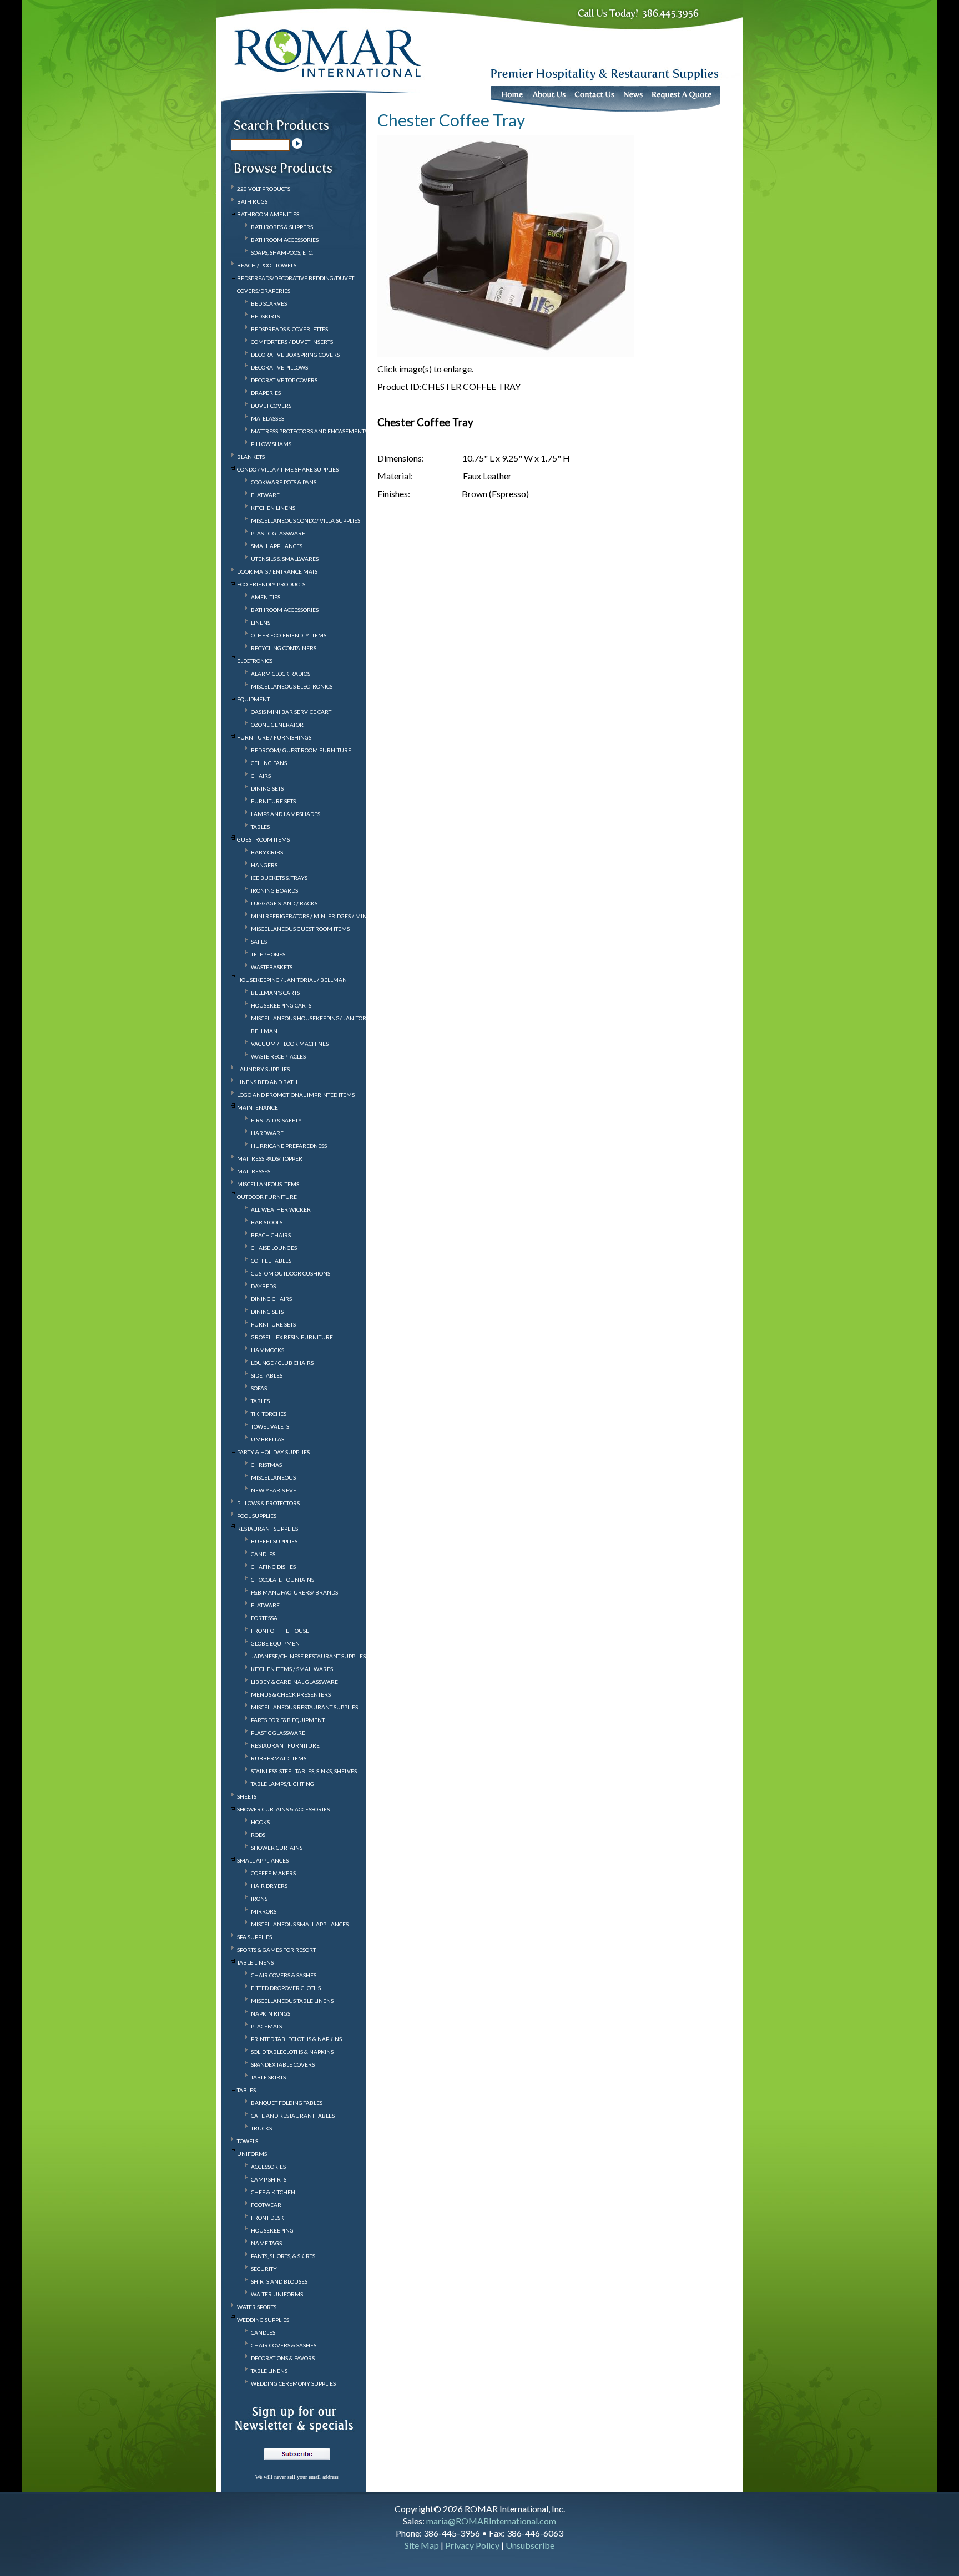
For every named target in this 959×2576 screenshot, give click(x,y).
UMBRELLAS (267, 1439)
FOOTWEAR (266, 2205)
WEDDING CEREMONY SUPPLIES (293, 2383)
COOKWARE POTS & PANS (284, 482)
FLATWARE (265, 495)
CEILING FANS (269, 763)
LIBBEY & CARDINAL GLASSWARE (294, 1682)
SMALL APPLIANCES (277, 546)
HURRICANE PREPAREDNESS (289, 1146)
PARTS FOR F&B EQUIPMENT (288, 1720)
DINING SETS (267, 788)
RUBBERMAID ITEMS (279, 1758)
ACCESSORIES (268, 2167)
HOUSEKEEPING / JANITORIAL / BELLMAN (292, 980)
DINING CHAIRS (271, 1299)
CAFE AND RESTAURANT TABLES (293, 2116)
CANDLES (263, 1554)
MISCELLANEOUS (273, 1477)
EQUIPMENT (253, 699)
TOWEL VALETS (270, 1426)
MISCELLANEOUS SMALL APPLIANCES (300, 1924)
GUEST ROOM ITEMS (263, 839)
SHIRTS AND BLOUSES (279, 2281)
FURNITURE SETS (273, 801)
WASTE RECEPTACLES (278, 1056)
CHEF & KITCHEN (273, 2192)
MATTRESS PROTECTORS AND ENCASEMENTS (309, 431)
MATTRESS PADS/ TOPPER (270, 1158)
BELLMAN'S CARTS (275, 993)
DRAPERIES (266, 393)
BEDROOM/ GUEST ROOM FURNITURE (301, 750)
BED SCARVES (269, 303)
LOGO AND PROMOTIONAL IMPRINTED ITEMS (296, 1095)
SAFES (259, 942)
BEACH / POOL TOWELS (267, 265)
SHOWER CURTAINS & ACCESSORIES (283, 1809)
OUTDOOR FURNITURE (267, 1197)
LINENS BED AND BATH (267, 1082)
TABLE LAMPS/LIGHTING (282, 1784)
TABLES (260, 827)
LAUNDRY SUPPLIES (263, 1069)
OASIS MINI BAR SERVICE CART (291, 712)
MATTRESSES (254, 1171)
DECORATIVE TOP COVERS (284, 380)
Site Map (422, 2545)
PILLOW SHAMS (271, 444)
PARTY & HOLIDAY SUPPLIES (273, 1452)
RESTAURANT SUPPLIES (267, 1529)
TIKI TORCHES (269, 1414)
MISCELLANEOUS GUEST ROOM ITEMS (300, 929)
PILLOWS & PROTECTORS (268, 1503)
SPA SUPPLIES (254, 1937)
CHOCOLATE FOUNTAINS (282, 1580)
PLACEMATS (266, 2026)
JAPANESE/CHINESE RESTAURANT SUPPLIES (308, 1656)
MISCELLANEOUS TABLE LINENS (292, 2001)
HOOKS (260, 1822)
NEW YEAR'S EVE (274, 1490)
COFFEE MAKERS (273, 1873)
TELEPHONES (268, 954)
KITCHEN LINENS (273, 508)
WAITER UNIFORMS (277, 2294)
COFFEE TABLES (271, 1261)
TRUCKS (261, 2128)
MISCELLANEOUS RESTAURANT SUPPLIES (304, 1707)
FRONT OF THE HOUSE (280, 1631)
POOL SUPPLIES (257, 1516)
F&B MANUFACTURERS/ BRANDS (294, 1592)
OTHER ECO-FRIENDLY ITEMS (289, 635)
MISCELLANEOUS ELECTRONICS (292, 686)
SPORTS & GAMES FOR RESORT (276, 1950)
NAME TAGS (266, 2243)
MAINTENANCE (258, 1107)
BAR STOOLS (267, 1222)
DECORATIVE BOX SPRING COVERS (295, 355)
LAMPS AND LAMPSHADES (286, 814)
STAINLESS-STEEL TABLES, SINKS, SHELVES (304, 1771)
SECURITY (264, 2269)
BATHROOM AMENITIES (268, 214)
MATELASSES (267, 418)
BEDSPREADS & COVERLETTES (289, 329)
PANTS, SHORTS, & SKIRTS (283, 2256)
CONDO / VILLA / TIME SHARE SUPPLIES (288, 469)
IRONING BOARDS (274, 890)
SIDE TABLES (267, 1375)
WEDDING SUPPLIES (263, 2320)
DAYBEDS (263, 1286)
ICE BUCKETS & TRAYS (279, 878)
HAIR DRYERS (269, 1886)
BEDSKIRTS (265, 316)
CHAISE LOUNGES (274, 1248)
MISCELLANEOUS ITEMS (268, 1184)
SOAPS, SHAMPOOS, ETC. (282, 252)
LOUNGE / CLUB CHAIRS (282, 1363)
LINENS (261, 623)
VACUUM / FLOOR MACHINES (290, 1044)
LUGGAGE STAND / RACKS (284, 903)
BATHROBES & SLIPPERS (282, 227)
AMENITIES (266, 597)
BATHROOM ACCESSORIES (285, 240)
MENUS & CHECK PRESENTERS (291, 1694)
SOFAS (259, 1388)
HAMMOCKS (267, 1350)
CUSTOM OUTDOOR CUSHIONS (291, 1273)
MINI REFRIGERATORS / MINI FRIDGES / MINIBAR (316, 916)
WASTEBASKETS (272, 967)
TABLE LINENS (255, 1962)
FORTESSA (264, 1618)
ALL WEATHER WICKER (281, 1209)
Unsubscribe (530, 2545)
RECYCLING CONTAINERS (284, 648)
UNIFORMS (252, 2154)
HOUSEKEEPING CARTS (281, 1005)
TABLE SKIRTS (268, 2077)
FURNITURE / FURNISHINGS (274, 737)
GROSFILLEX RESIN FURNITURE (292, 1337)
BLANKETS (251, 457)
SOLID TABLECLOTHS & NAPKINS (292, 2052)
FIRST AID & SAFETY (276, 1120)
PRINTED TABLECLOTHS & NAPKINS (296, 2039)
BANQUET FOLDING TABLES (287, 2103)
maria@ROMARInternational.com (491, 2521)
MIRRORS (264, 1911)
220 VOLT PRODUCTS (264, 189)
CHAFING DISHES (273, 1567)
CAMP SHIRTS (269, 2179)
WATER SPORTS (257, 2307)
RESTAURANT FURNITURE (285, 1745)
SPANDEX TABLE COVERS (283, 2064)
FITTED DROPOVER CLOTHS (286, 1988)
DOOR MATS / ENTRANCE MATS (277, 571)
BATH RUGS (252, 201)
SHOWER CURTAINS (277, 1848)
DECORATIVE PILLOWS (279, 367)
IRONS (259, 1899)
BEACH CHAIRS (271, 1235)
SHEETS (247, 1796)
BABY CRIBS (267, 852)
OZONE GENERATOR (277, 725)
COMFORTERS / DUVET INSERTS (292, 342)
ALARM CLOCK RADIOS (281, 674)
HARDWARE (267, 1133)
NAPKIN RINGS (271, 2013)
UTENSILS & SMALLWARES (285, 559)
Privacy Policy (472, 2545)
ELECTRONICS (255, 661)
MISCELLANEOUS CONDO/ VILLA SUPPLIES (306, 520)
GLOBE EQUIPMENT (277, 1643)
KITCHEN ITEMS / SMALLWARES (292, 1669)
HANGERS (264, 865)
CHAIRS (261, 776)
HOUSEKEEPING (272, 2230)
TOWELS (248, 2141)
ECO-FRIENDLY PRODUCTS (271, 584)
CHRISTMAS (266, 1465)
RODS (258, 1835)
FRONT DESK (267, 2218)
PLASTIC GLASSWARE (278, 533)
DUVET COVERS (271, 406)
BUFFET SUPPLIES (274, 1541)
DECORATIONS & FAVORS (283, 2358)
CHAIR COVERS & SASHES (284, 1975)
